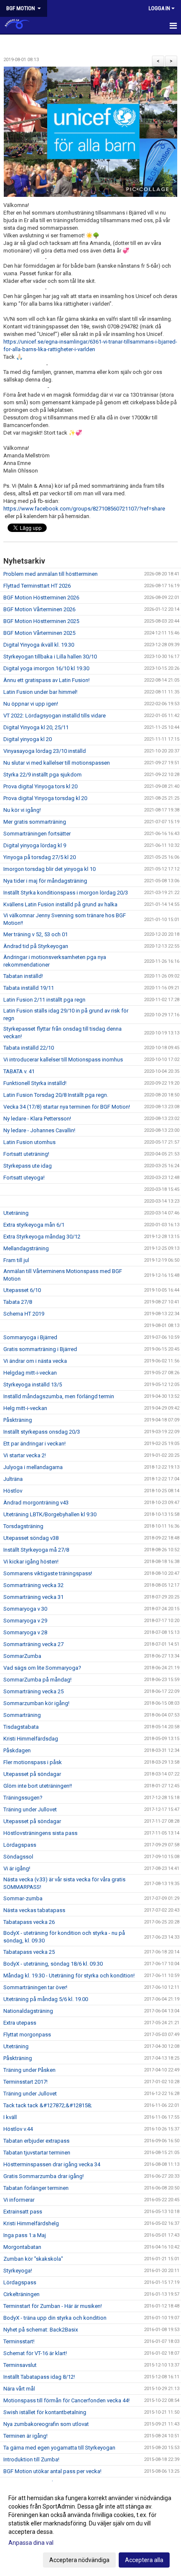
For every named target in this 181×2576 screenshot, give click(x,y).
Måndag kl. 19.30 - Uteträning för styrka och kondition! (69, 1976)
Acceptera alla (144, 2560)
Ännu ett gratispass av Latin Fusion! (47, 680)
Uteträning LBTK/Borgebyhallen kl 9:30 (50, 1514)
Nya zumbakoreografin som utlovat (46, 2424)
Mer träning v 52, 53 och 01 (36, 934)
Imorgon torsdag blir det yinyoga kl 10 (49, 869)
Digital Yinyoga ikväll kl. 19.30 (39, 645)
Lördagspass (20, 1845)
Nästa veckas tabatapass (34, 1910)
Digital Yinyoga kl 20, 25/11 (36, 727)
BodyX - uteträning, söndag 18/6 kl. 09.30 (53, 1964)
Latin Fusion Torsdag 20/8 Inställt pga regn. (56, 1095)
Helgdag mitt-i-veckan (30, 1373)
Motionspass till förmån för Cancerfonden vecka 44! (67, 2400)
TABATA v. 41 (19, 1071)
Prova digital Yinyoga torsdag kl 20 (45, 798)
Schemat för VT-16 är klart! (35, 2353)
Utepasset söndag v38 (31, 1538)
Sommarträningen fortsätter (37, 834)
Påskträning (18, 1420)
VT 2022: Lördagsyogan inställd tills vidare (55, 716)
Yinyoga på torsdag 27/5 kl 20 (40, 857)
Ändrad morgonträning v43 (36, 1503)
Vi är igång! (17, 1868)
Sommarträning (22, 1715)
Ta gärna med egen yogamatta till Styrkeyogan (59, 2448)
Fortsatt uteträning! (26, 1154)
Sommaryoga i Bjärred (30, 1337)
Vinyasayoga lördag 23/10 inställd (45, 751)
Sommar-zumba (23, 1898)
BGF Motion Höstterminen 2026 (41, 598)
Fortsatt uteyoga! (24, 1178)
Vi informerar (19, 2200)
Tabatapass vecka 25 (29, 1952)
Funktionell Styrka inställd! (35, 1083)
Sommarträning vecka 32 (33, 1585)
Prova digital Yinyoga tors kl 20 (40, 786)
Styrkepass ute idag (28, 1166)
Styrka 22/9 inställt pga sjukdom (43, 775)
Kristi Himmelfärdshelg (31, 2223)
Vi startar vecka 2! (25, 1455)
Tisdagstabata (21, 1727)
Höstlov (13, 1491)
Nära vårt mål (19, 2389)
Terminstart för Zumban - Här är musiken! (53, 2306)
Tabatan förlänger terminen (36, 2188)
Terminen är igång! (25, 2436)
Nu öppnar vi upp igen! (31, 704)
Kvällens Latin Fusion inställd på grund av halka (60, 904)
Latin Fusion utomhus (29, 1142)
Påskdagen (17, 1750)
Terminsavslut (20, 2365)
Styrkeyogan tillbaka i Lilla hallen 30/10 (50, 657)
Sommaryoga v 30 (25, 1609)
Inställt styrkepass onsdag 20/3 (42, 1432)
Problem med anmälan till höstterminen (51, 574)
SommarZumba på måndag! (37, 1680)
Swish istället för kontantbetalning (45, 2412)
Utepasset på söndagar (32, 1774)
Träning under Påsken (29, 2070)
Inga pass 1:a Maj (25, 2235)
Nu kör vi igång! (22, 810)
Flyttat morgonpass (27, 2035)
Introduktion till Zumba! (31, 2459)
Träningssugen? (23, 1798)
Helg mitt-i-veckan (25, 1408)
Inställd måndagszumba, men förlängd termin (59, 1396)
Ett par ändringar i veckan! (35, 1444)
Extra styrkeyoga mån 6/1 (34, 1225)
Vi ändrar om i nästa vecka (35, 1361)
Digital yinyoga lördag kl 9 (35, 845)
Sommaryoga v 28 (25, 1632)
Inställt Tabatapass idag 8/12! (39, 2377)
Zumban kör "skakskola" (33, 2259)
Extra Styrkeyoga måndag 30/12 (42, 1237)
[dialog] (90, 2529)
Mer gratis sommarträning (35, 822)
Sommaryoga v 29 (25, 1621)
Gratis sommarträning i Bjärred (40, 1349)
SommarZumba (22, 1656)
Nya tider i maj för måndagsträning (45, 881)
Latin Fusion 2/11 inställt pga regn (44, 1000)
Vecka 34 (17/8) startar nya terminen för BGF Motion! (67, 1107)
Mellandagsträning (26, 1248)
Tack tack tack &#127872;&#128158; (48, 2105)
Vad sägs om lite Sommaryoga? (42, 1668)
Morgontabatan (22, 2247)
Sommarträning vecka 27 (33, 1644)
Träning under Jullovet (30, 1809)
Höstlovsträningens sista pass (40, 1833)
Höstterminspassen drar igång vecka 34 (52, 2164)
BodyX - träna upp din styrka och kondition (55, 2318)
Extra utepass (20, 2023)
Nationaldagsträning (28, 2011)
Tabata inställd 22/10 (29, 1048)
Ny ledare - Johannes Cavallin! (39, 1130)
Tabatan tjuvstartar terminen (37, 2153)
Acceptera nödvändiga (79, 2560)
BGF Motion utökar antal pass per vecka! (52, 2471)
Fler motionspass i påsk (33, 1762)
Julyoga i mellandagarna (33, 1467)
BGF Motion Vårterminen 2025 (39, 633)
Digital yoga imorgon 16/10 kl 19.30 (46, 668)
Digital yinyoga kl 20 (28, 739)
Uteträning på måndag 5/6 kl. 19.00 (46, 1999)
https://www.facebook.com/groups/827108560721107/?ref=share (84, 509)
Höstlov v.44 (18, 2129)
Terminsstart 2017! (25, 2082)
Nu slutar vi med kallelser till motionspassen (57, 763)
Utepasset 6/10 (22, 1290)
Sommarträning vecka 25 (33, 1691)
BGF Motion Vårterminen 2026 (39, 609)
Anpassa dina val (31, 2543)
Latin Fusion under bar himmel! (40, 692)
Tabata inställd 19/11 (29, 988)
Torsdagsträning (23, 1526)
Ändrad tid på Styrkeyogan (36, 946)
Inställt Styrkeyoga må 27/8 (36, 1550)
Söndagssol (18, 1857)
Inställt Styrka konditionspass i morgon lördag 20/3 (66, 893)
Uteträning (16, 1213)
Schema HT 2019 (24, 1314)
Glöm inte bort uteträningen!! (38, 1786)
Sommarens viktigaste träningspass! (48, 1573)
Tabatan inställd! (23, 976)
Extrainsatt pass (23, 2212)
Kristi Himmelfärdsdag (31, 1739)
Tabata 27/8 (18, 1302)
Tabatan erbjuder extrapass (36, 2141)
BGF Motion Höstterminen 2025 (41, 621)
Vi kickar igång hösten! (31, 1562)
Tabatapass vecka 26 (29, 1922)
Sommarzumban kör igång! (36, 1703)
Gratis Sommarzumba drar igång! (44, 2176)
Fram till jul (16, 1260)
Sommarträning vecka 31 (33, 1597)
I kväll (10, 2117)
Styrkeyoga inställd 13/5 (33, 1385)
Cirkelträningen (21, 2294)
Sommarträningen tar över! (35, 1987)
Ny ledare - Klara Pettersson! (37, 1119)
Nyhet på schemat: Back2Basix (41, 2330)
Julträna (13, 1479)
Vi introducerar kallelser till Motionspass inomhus (63, 1060)
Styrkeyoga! (18, 2271)
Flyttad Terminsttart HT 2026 (37, 586)
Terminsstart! (19, 2341)
